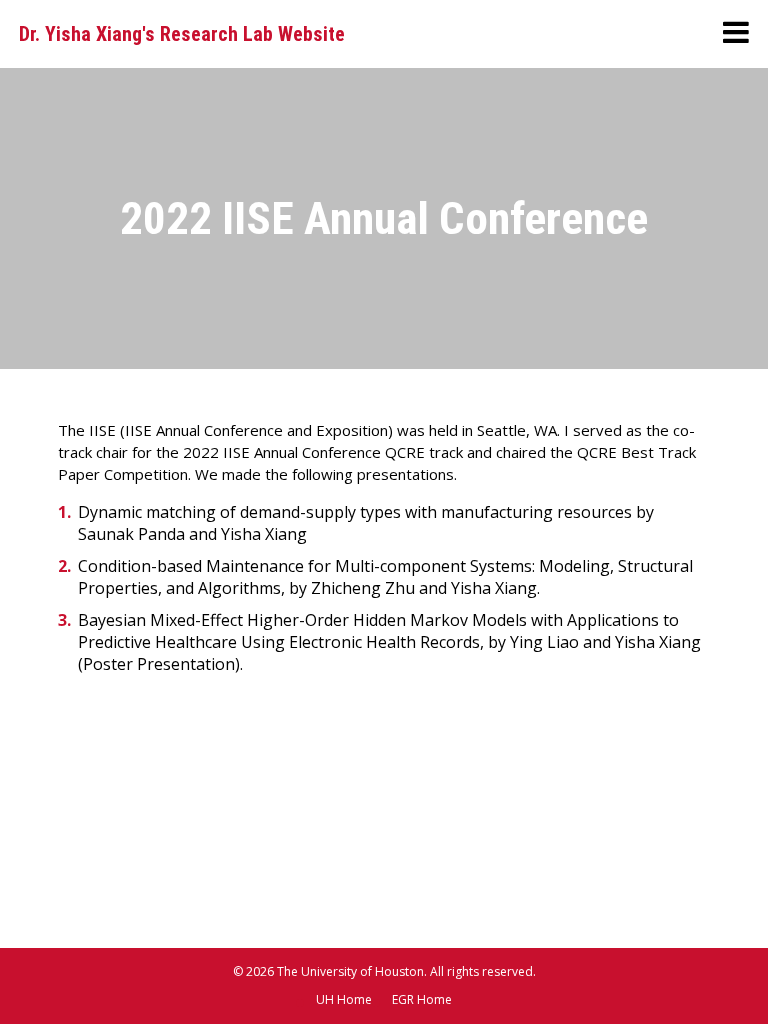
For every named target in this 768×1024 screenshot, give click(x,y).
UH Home (344, 999)
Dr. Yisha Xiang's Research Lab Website (182, 34)
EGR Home (422, 999)
